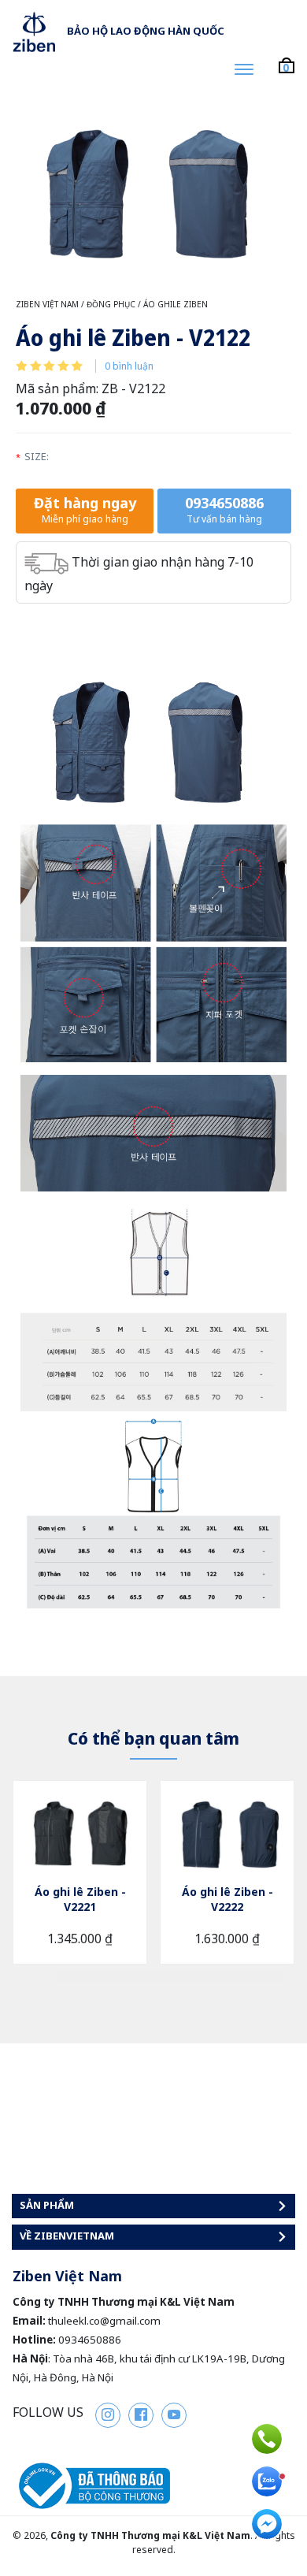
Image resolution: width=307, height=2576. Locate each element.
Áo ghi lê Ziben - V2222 (227, 1899)
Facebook (141, 2415)
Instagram (108, 2415)
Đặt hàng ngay (85, 509)
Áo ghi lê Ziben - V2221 (80, 1899)
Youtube (174, 2415)
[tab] (75, 1976)
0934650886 (224, 509)
